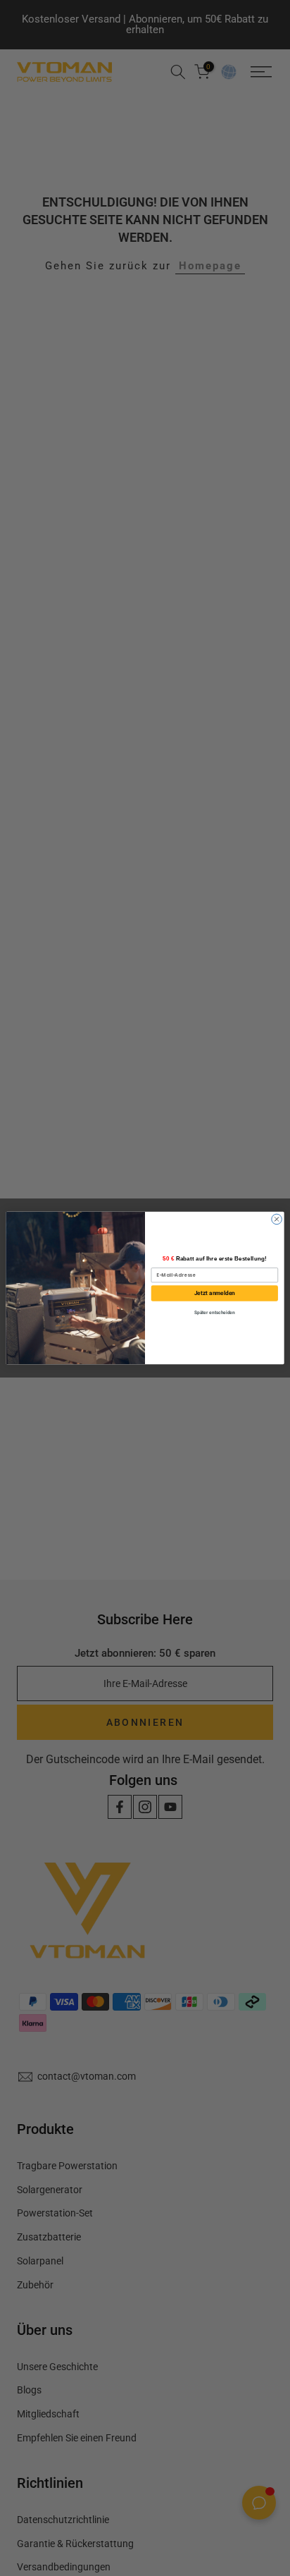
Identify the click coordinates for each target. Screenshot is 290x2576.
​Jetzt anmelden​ (215, 1293)
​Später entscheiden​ (215, 1313)
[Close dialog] (277, 1219)
